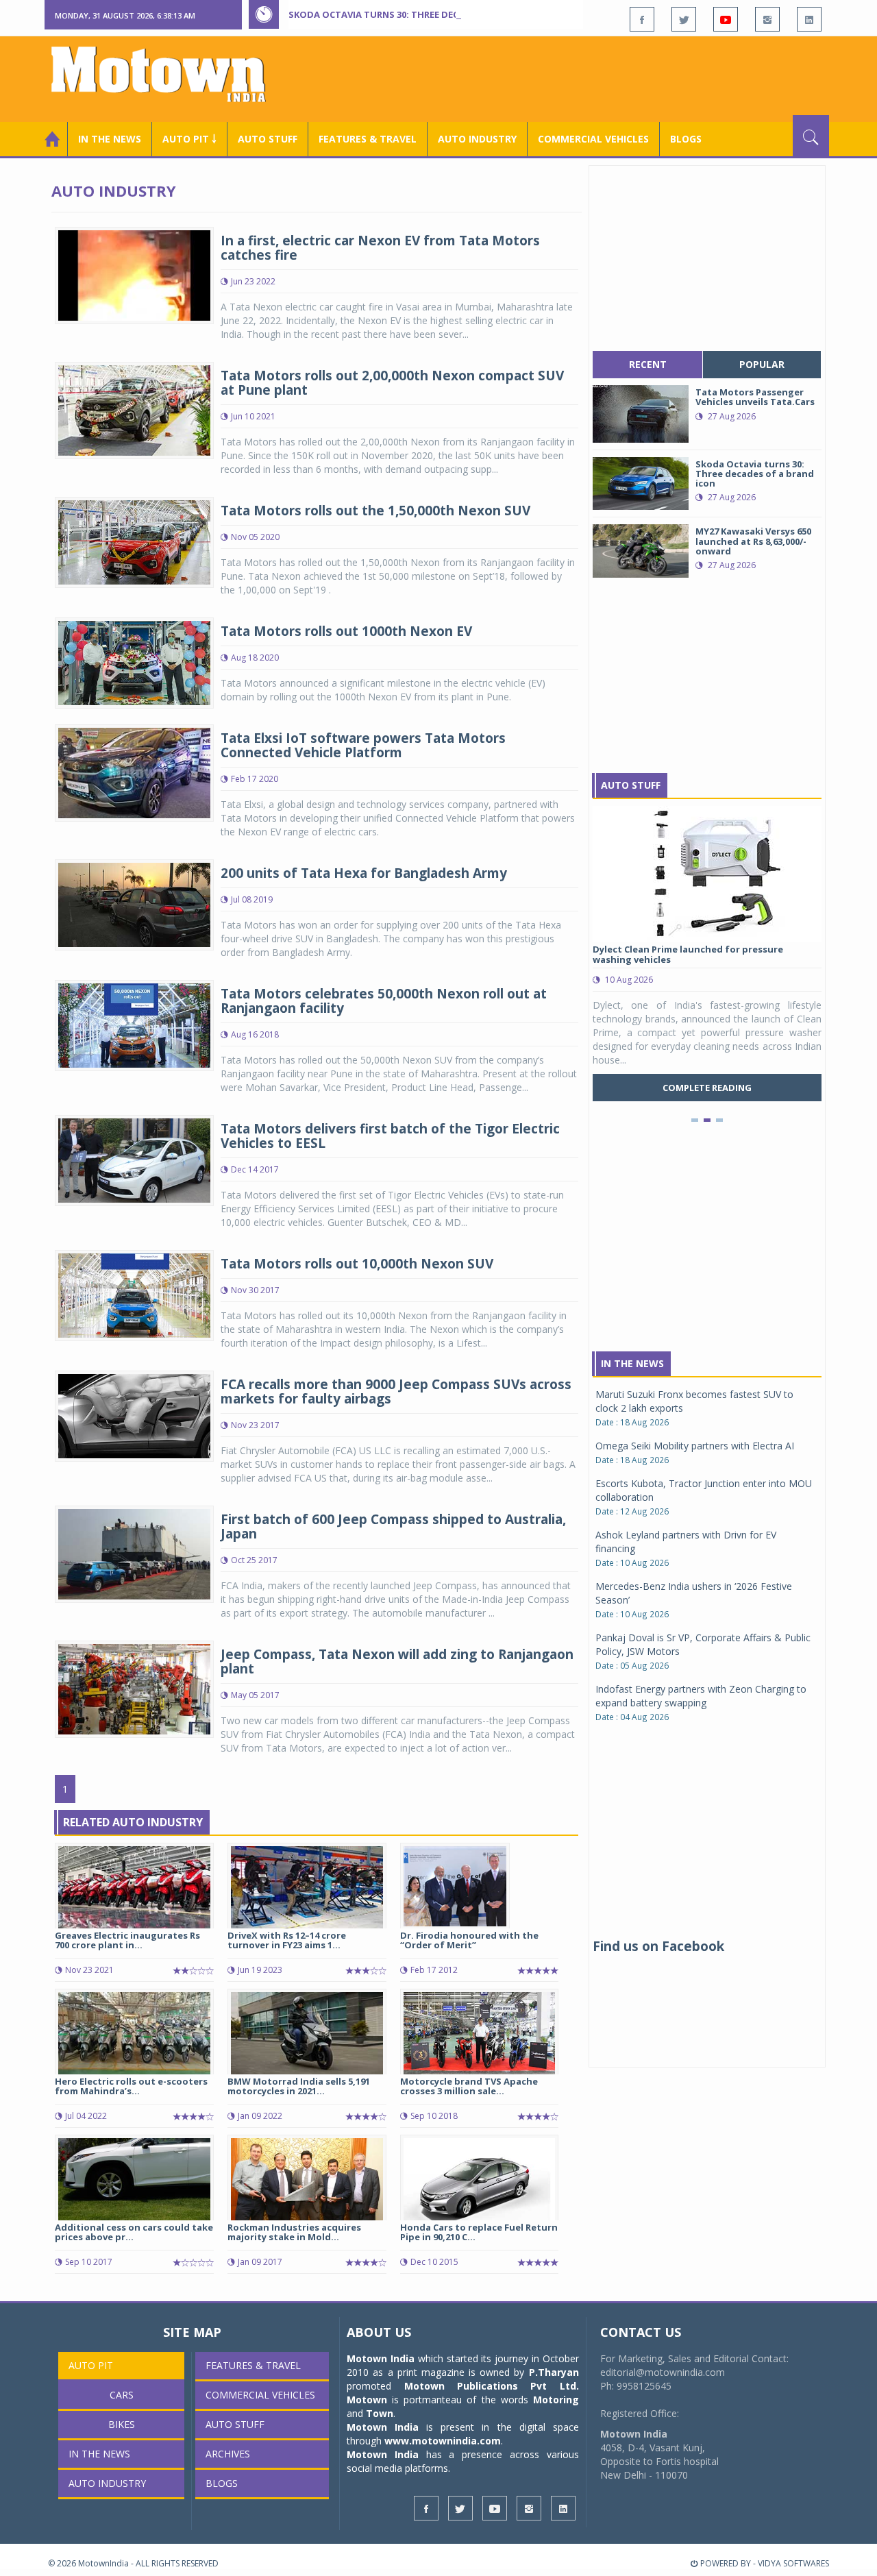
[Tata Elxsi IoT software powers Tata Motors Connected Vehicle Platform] (134, 772)
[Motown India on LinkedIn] (809, 19)
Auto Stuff (268, 139)
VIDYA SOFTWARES (793, 2563)
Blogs (686, 139)
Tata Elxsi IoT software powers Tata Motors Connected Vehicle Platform (363, 745)
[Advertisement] (580, 77)
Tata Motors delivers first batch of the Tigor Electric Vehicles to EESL (390, 1136)
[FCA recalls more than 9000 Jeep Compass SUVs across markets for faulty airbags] (134, 1415)
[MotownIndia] (168, 74)
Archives (228, 2454)
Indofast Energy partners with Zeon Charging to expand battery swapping (701, 1696)
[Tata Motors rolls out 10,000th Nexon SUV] (134, 1294)
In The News (632, 1363)
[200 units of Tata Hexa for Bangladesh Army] (134, 904)
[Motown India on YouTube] (726, 19)
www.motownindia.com (443, 2441)
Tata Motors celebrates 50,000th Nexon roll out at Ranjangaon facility (384, 1001)
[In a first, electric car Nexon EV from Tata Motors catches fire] (134, 274)
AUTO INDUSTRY (477, 139)
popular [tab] (762, 364)
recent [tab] (648, 364)
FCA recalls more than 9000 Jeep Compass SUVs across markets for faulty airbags (396, 1391)
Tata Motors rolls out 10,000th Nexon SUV (357, 1264)
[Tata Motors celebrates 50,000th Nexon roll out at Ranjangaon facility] (134, 1024)
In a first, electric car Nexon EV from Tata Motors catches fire (380, 248)
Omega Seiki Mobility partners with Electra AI (695, 1446)
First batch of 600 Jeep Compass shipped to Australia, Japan (393, 1526)
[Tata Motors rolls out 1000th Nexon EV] (134, 662)
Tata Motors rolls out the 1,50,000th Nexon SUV (375, 511)
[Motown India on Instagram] (767, 19)
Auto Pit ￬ (189, 139)
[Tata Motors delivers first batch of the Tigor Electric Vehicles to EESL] (134, 1159)
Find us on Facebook (658, 1946)
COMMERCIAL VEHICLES (593, 139)
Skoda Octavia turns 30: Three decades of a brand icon (425, 14)
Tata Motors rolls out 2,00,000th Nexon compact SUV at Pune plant (392, 383)
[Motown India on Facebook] (642, 19)
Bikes (122, 2424)
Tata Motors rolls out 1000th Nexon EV (346, 631)
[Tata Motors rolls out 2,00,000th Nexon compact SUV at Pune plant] (134, 409)
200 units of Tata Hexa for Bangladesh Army (364, 873)
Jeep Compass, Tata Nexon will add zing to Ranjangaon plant (397, 1661)
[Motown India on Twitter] (684, 19)
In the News (110, 139)
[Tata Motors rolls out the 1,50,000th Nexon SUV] (134, 541)
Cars (122, 2395)
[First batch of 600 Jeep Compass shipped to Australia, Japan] (134, 1553)
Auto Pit (91, 2365)
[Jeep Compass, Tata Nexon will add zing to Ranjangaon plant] (134, 1688)
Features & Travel (368, 139)
